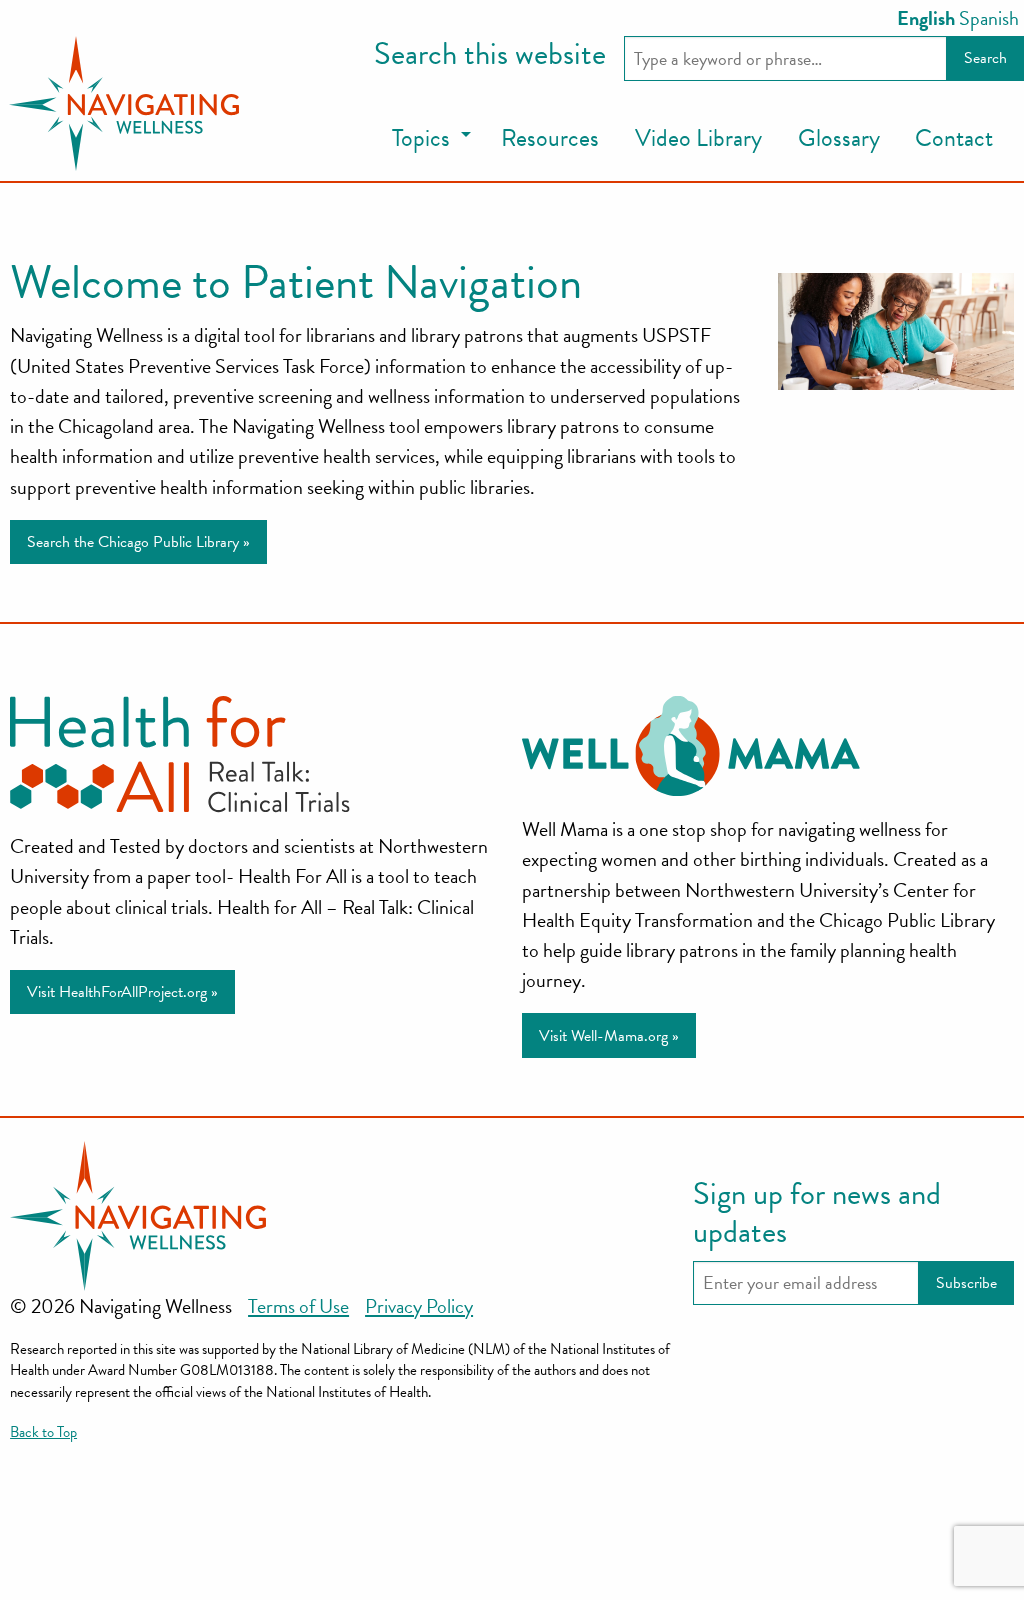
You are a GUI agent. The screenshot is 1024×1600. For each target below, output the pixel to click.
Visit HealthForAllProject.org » (122, 992)
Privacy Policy (419, 1306)
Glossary (839, 138)
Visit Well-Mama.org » (609, 1036)
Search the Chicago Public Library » (138, 542)
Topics (421, 138)
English (926, 18)
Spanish (989, 18)
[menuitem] (428, 139)
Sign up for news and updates (817, 1213)
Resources (550, 138)
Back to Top (43, 1432)
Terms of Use (298, 1306)
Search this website (490, 55)
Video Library (698, 138)
